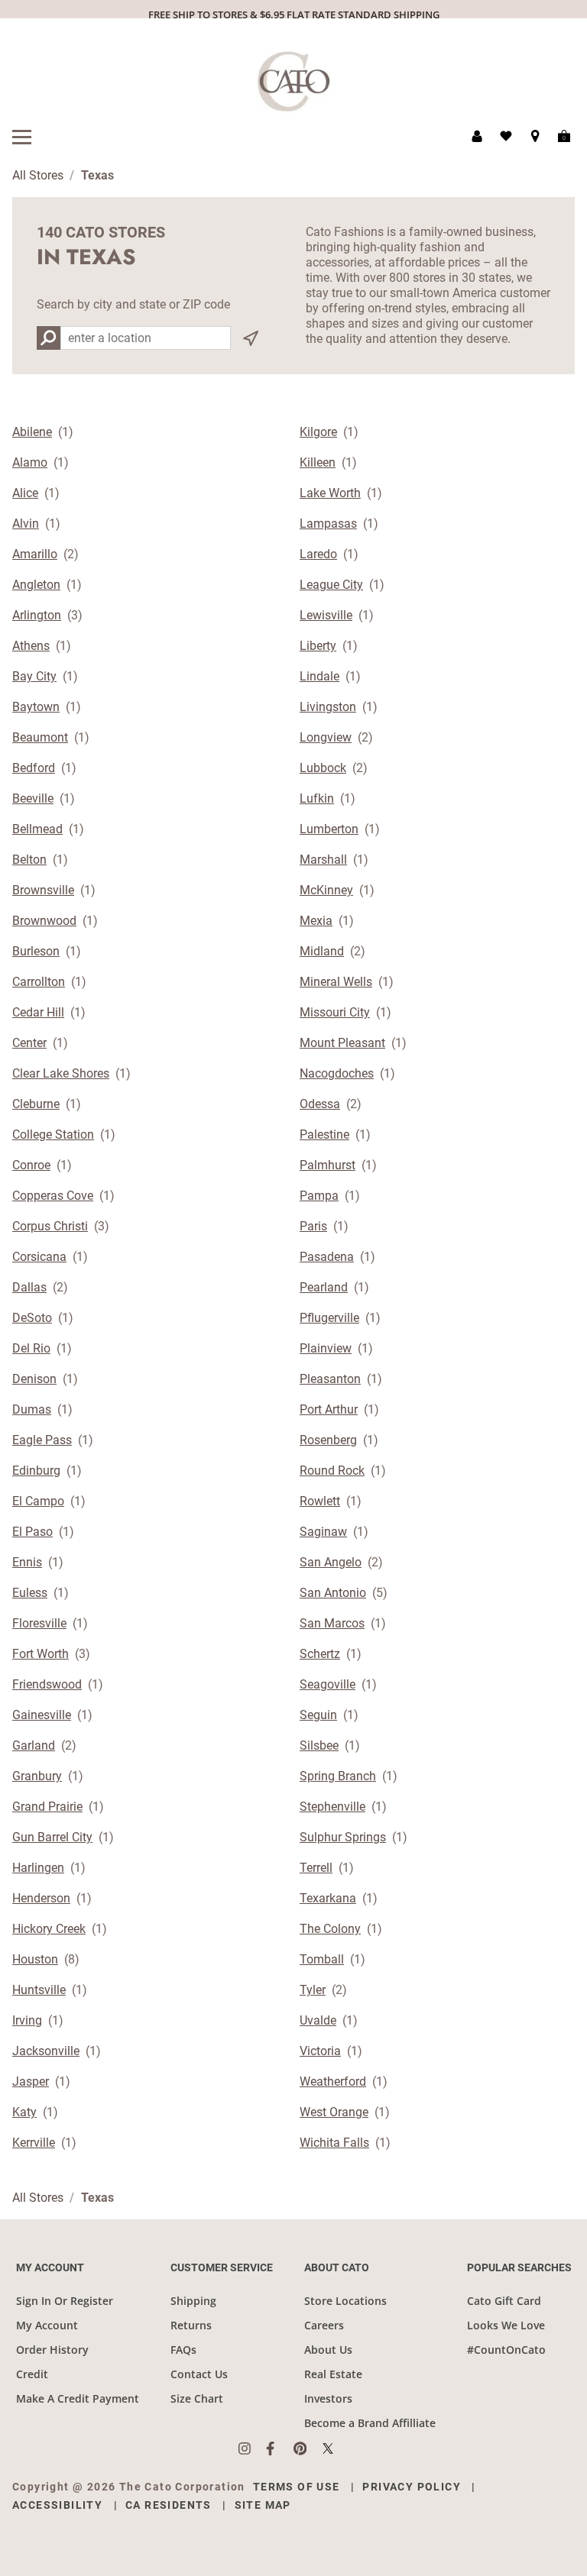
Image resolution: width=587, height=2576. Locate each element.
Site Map (263, 2505)
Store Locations (345, 2301)
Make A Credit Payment (78, 2398)
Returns (191, 2325)
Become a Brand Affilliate (370, 2423)
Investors (328, 2398)
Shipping (193, 2301)
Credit (32, 2374)
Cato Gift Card (504, 2301)
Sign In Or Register (65, 2301)
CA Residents (169, 2505)
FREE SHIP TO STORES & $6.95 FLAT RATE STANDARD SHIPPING (294, 15)
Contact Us (199, 2374)
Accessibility (57, 2505)
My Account (47, 2325)
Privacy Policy (412, 2487)
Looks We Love (506, 2325)
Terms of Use (297, 2487)
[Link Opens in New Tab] (252, 2448)
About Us (328, 2350)
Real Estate (333, 2374)
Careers (324, 2325)
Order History (52, 2350)
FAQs (183, 2350)
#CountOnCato (506, 2350)
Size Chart (197, 2398)
